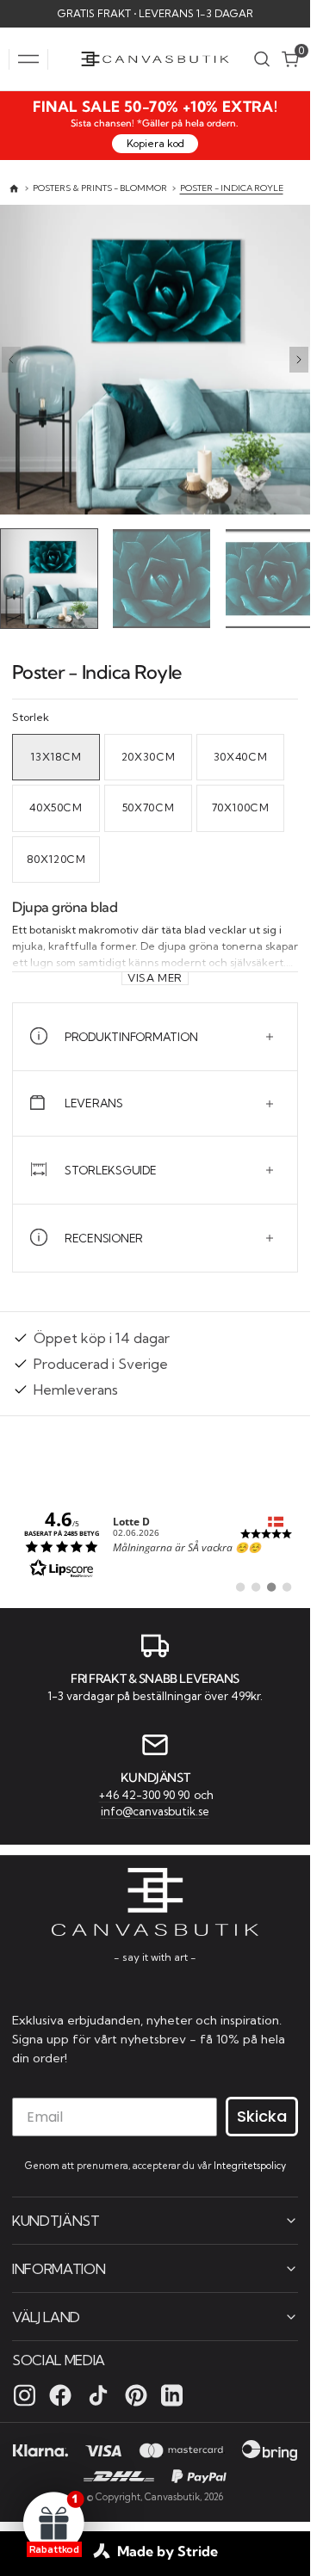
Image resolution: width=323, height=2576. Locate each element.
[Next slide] (299, 360)
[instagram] (25, 2394)
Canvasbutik (172, 2496)
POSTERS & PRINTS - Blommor (100, 188)
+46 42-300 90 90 (146, 1792)
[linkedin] (172, 2394)
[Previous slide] (11, 360)
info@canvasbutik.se (155, 1809)
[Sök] (262, 59)
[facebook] (60, 2394)
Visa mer (155, 974)
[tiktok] (98, 2394)
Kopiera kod (155, 143)
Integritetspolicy (250, 2165)
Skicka (262, 2115)
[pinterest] (136, 2394)
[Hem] (14, 189)
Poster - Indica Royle (232, 188)
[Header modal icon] (28, 59)
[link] (155, 1539)
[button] (28, 59)
